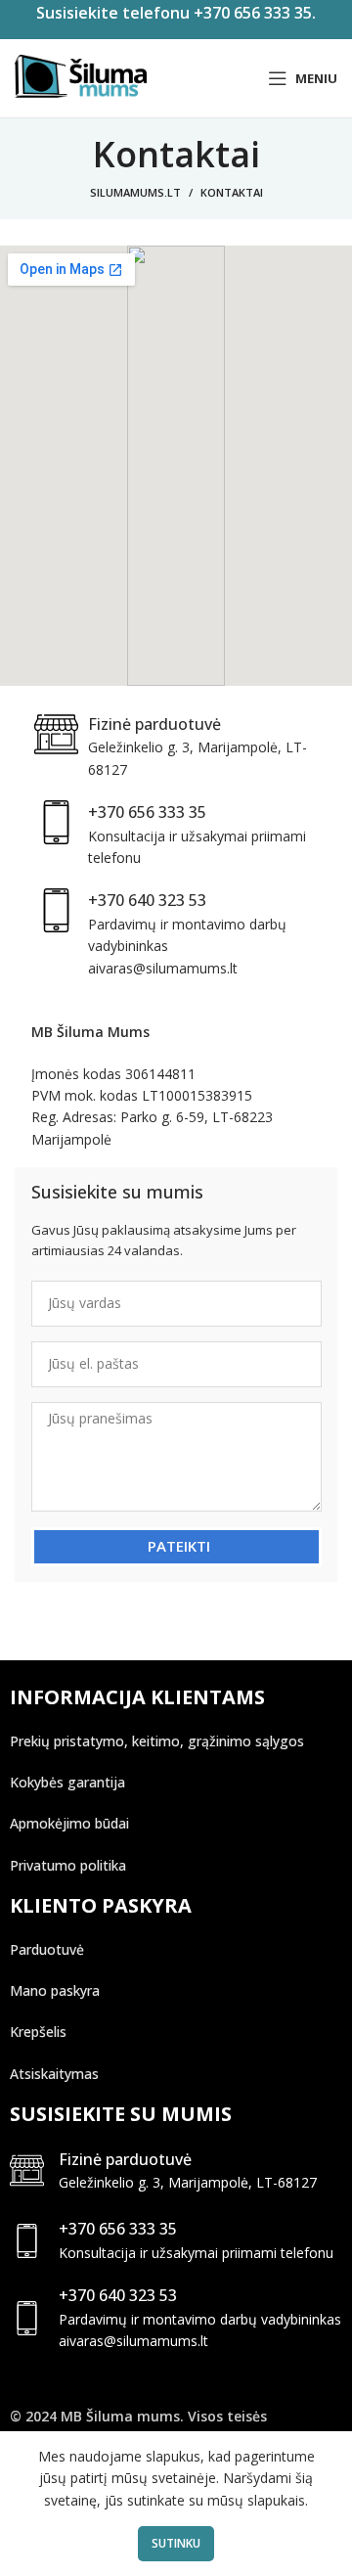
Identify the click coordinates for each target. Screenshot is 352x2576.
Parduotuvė (47, 1949)
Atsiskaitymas (54, 2074)
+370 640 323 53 (118, 2295)
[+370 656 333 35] (27, 2241)
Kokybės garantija (67, 1782)
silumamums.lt (135, 192)
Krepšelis (38, 2032)
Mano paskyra (55, 1990)
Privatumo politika (68, 1865)
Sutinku (176, 2543)
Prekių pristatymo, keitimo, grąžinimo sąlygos (157, 1741)
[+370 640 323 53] (27, 2318)
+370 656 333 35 (118, 2229)
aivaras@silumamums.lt (133, 2341)
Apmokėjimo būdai (69, 1823)
